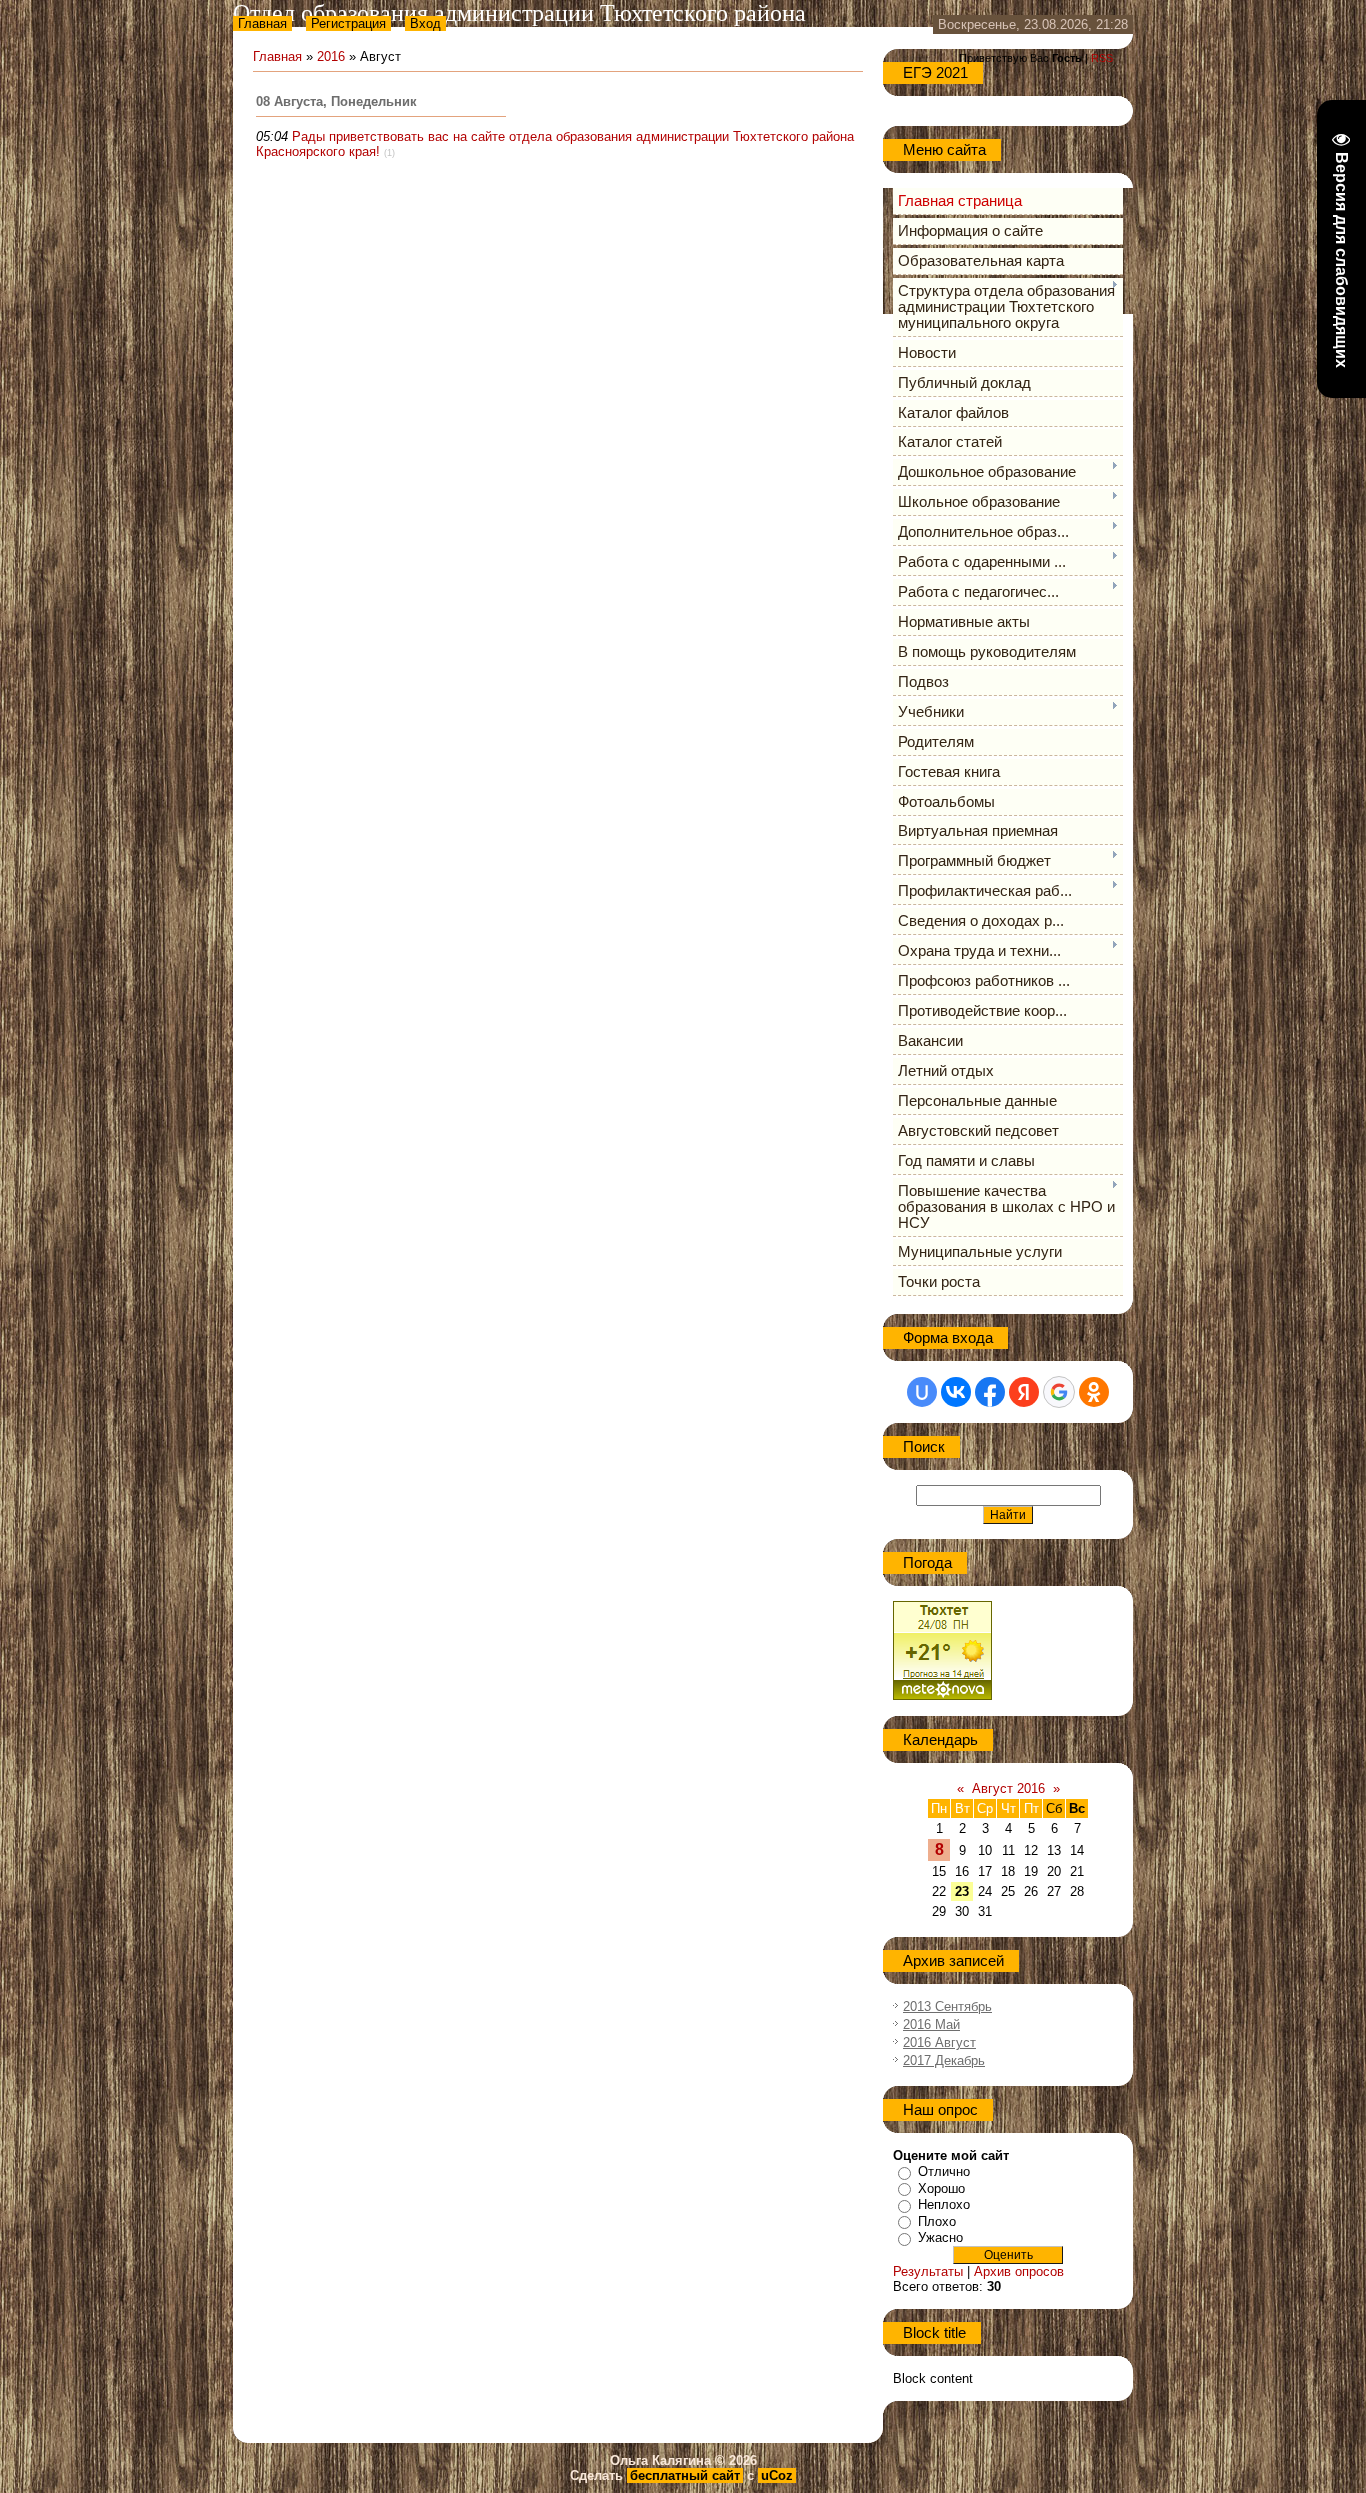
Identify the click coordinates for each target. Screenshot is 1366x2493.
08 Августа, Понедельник (336, 101)
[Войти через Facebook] (990, 1392)
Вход (425, 23)
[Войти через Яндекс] (1024, 1392)
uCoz (777, 2475)
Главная (262, 23)
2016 (331, 56)
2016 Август (939, 2042)
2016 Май (931, 2024)
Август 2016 (1008, 1788)
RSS (1102, 58)
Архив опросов (1019, 2271)
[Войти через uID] (922, 1392)
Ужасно (940, 2237)
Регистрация (348, 23)
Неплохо (944, 2204)
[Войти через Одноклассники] (1094, 1392)
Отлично (944, 2171)
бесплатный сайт (685, 2475)
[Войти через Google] (1059, 1392)
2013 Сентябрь (947, 2006)
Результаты (928, 2271)
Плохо (937, 2221)
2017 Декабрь (944, 2060)
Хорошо (941, 2188)
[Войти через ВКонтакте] (956, 1392)
